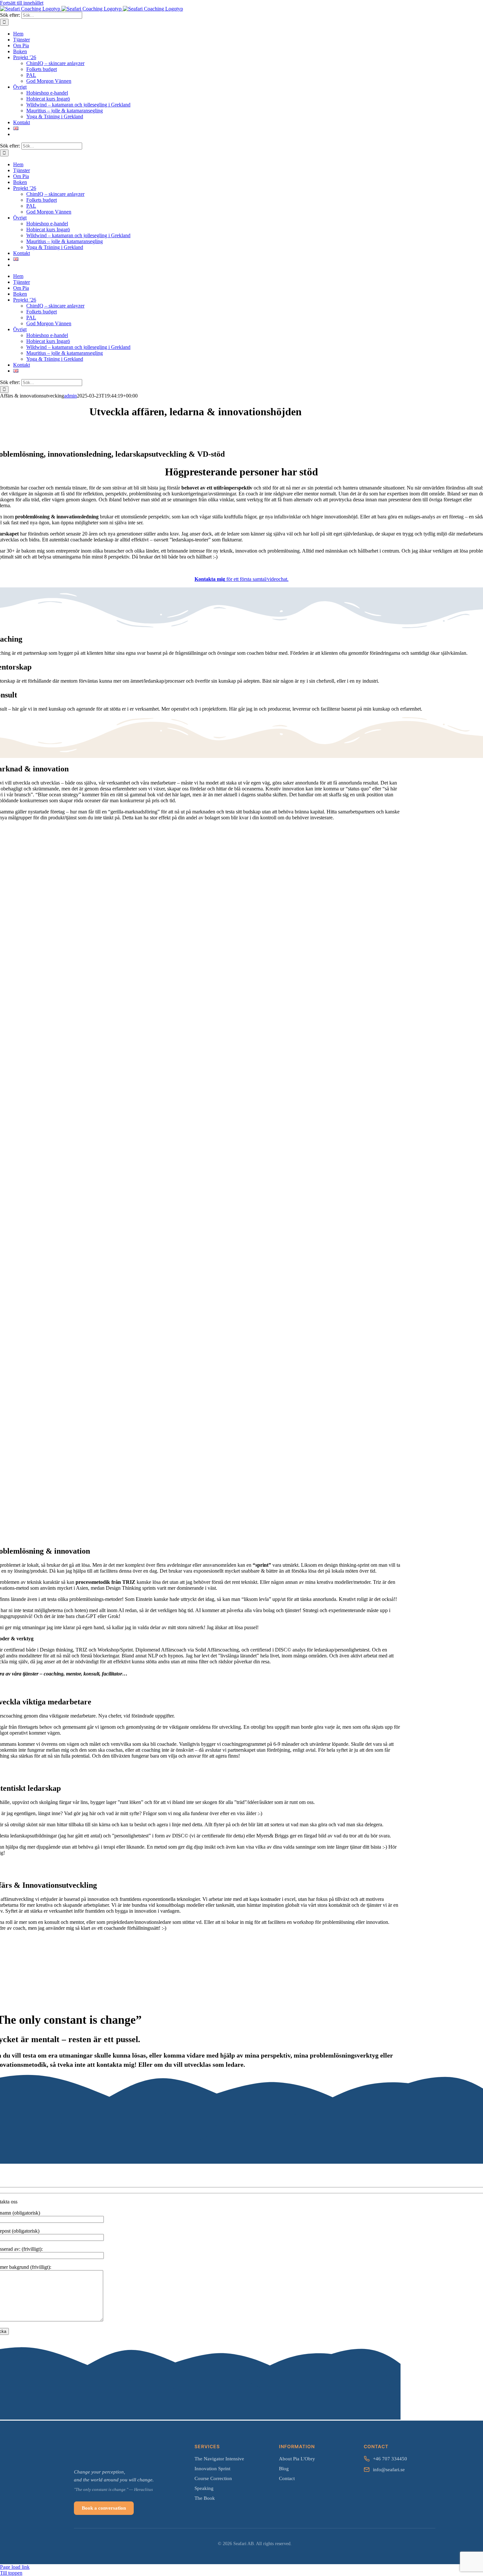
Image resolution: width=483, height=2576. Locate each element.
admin (70, 396)
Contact (287, 2478)
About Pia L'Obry (297, 2459)
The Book (205, 2498)
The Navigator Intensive (219, 2459)
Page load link (15, 2567)
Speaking (204, 2488)
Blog (284, 2469)
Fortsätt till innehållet (22, 3)
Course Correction (213, 2478)
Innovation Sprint (212, 2469)
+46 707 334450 (390, 2459)
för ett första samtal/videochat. (241, 579)
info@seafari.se (389, 2470)
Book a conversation (104, 2508)
